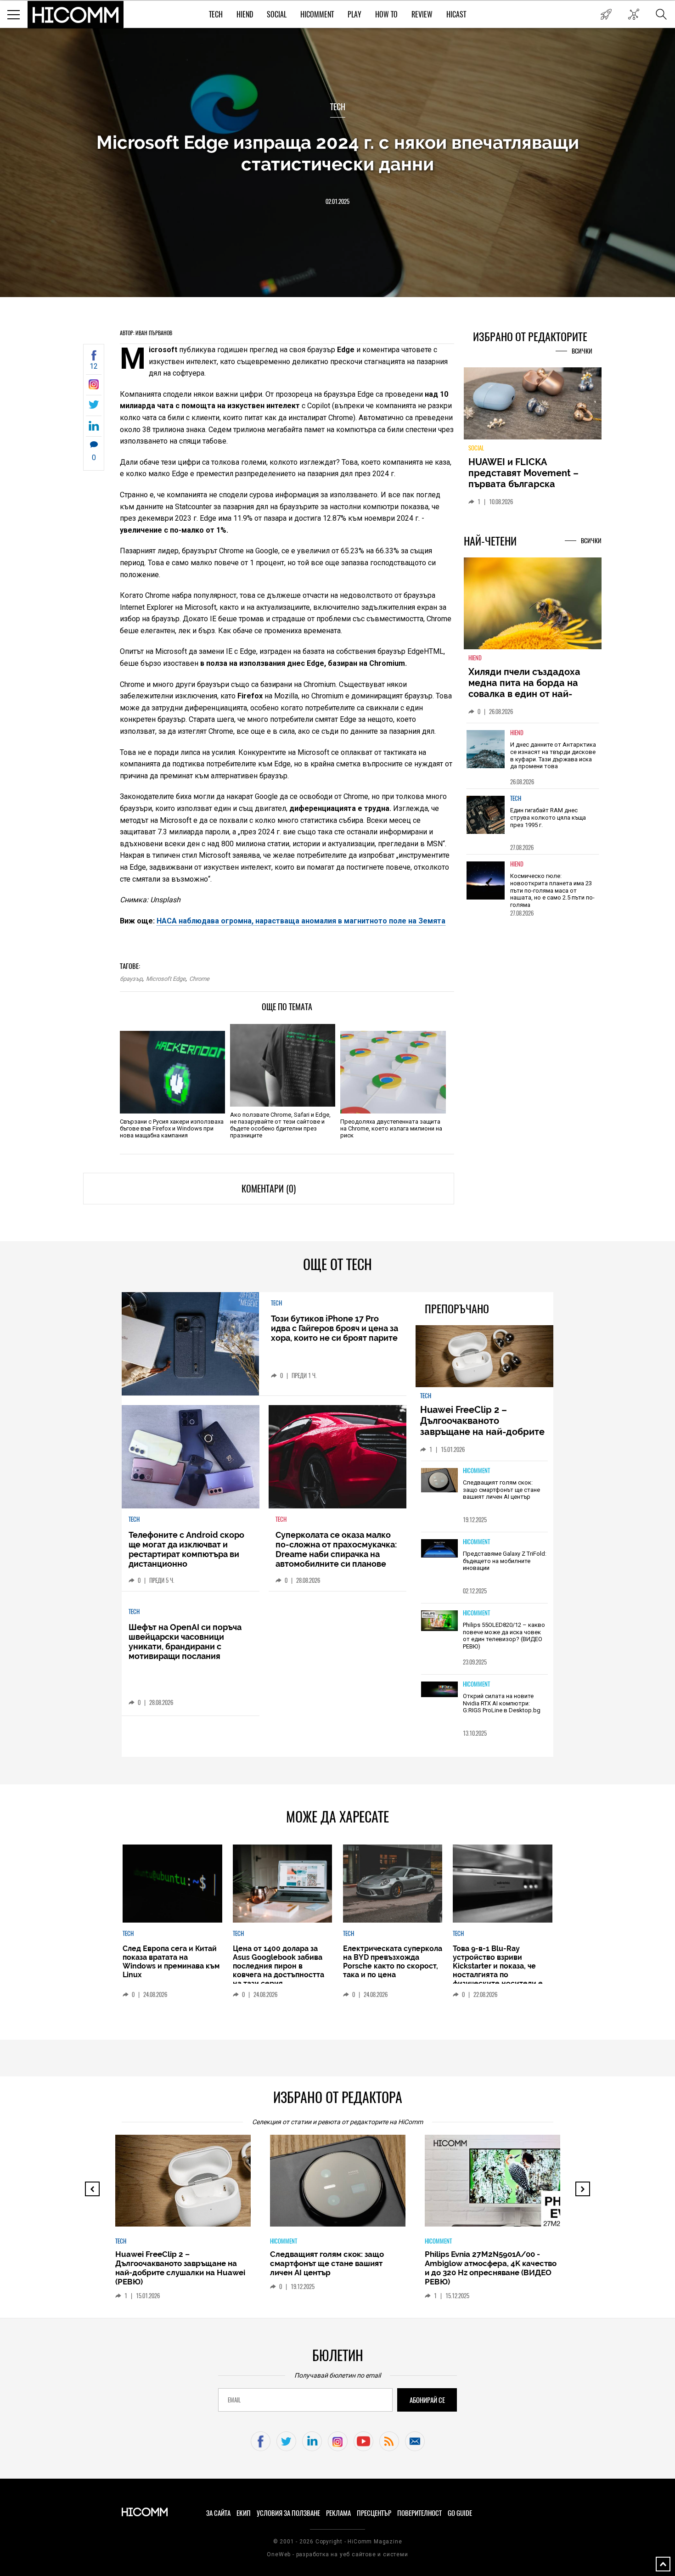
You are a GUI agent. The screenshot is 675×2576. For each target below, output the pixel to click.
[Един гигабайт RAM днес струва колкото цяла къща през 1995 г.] (486, 815)
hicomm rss (389, 2441)
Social (277, 14)
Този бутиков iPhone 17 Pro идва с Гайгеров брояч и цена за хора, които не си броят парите (335, 1328)
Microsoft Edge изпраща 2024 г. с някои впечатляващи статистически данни (338, 153)
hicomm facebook (261, 2441)
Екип (244, 2513)
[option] (533, 756)
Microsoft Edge (166, 979)
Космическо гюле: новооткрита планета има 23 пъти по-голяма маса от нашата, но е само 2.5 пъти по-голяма (552, 890)
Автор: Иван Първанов (146, 333)
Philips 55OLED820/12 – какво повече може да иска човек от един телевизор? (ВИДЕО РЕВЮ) (504, 1636)
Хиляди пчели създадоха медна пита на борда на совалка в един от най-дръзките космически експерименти (524, 694)
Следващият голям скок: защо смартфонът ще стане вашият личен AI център (501, 1490)
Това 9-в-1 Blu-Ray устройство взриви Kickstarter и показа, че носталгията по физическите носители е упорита (498, 1970)
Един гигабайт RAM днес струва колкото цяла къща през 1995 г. (548, 817)
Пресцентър (374, 2513)
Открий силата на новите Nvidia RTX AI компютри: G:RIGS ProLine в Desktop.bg (502, 1703)
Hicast (456, 14)
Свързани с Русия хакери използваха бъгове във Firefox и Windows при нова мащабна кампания (172, 1128)
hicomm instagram (338, 2441)
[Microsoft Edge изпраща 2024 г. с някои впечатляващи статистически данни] (94, 387)
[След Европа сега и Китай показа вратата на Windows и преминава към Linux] (172, 1884)
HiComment (317, 14)
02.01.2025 (337, 201)
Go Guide (460, 2513)
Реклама (338, 2513)
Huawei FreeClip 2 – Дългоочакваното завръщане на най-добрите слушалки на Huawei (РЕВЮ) (484, 1426)
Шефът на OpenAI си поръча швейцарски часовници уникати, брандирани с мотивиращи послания (185, 1642)
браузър (131, 979)
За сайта (218, 2513)
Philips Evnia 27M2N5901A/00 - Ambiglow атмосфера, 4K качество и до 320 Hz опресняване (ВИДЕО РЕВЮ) (491, 2268)
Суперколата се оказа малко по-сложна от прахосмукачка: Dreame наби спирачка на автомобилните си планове (336, 1549)
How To (386, 14)
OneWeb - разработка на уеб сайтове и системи (337, 2554)
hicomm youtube (363, 2441)
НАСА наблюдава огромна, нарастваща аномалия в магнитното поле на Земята (301, 921)
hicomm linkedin (312, 2441)
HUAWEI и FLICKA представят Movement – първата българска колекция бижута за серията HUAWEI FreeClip (526, 484)
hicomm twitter (286, 2441)
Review (422, 14)
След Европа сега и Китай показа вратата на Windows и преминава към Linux (171, 1962)
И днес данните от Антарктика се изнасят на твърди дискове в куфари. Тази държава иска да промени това (553, 755)
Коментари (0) (269, 1189)
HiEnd (245, 14)
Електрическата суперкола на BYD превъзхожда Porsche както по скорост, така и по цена (393, 1962)
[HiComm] (76, 15)
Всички (582, 351)
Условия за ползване (288, 2513)
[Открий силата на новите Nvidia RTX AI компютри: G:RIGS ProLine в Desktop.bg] (439, 1690)
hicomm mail (415, 2441)
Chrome (199, 979)
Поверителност (419, 2513)
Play (354, 14)
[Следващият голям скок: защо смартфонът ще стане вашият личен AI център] (439, 1481)
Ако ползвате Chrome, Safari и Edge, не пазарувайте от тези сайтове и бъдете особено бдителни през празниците (280, 1125)
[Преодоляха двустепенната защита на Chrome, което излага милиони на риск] (393, 1072)
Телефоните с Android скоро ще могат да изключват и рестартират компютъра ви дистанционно (186, 1549)
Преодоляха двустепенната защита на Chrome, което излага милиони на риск (391, 1128)
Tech (216, 14)
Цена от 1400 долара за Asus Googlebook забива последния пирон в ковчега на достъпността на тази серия (278, 1966)
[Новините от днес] (606, 14)
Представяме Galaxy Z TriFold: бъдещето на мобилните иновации (505, 1561)
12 (94, 366)
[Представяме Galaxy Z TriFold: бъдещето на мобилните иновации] (439, 1549)
